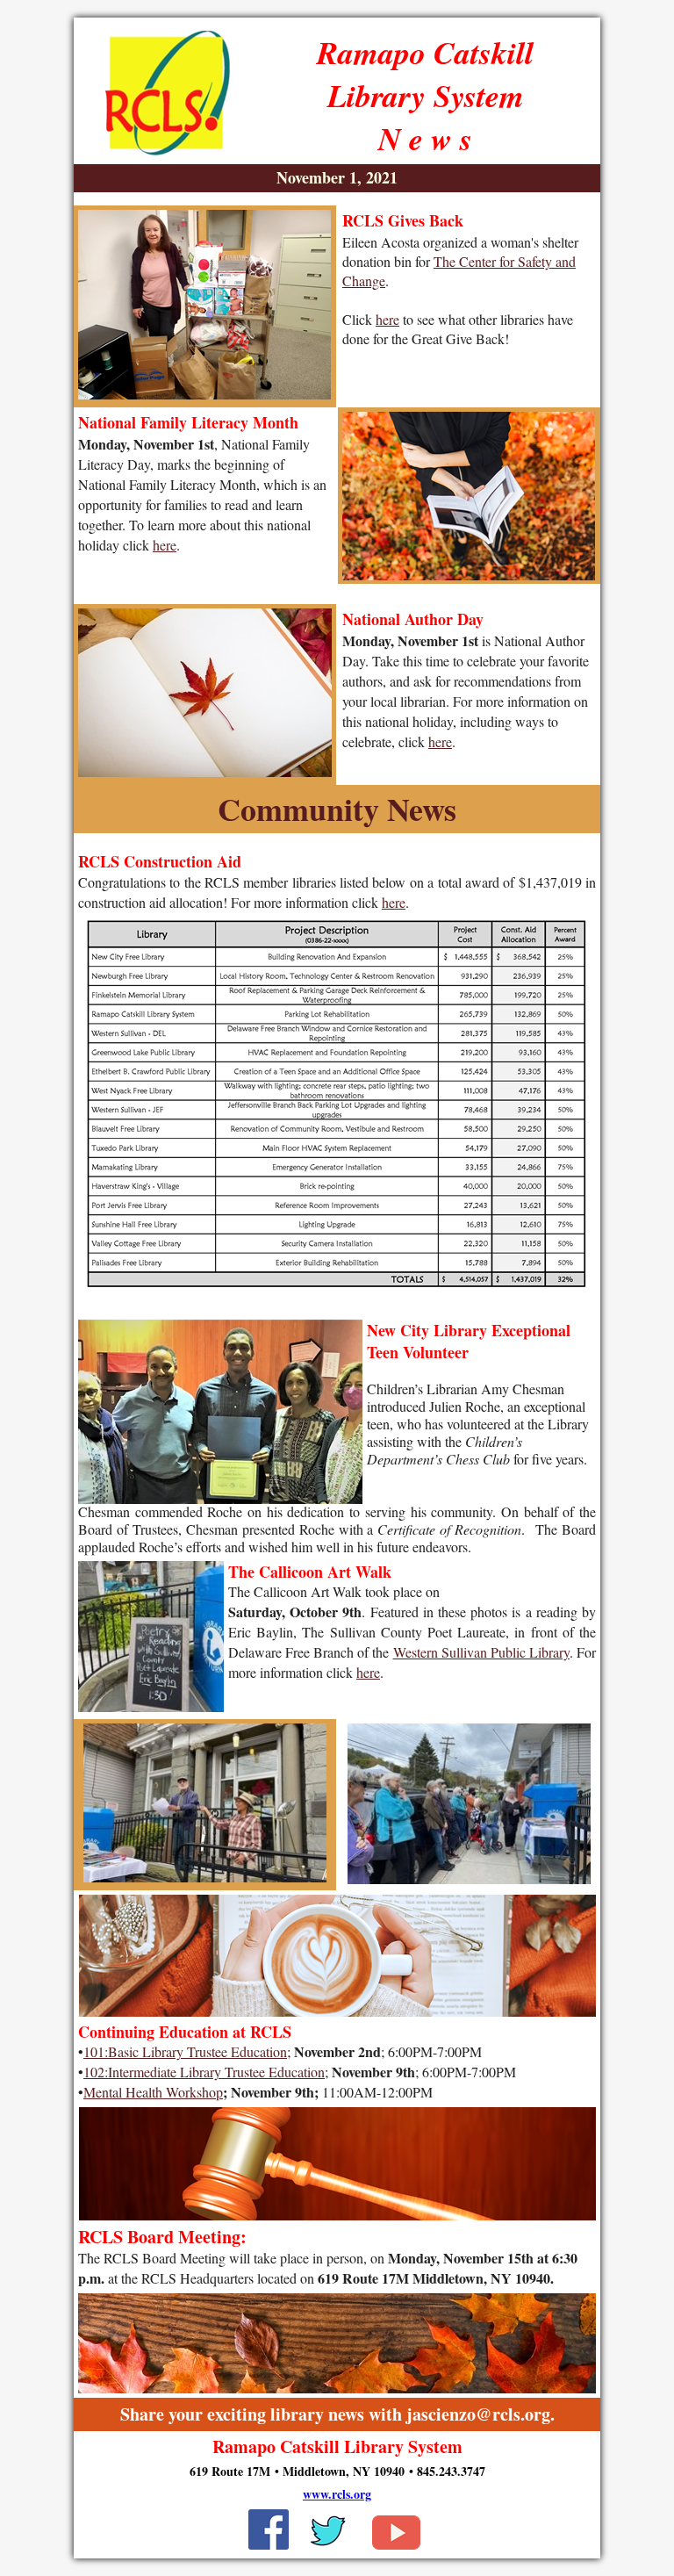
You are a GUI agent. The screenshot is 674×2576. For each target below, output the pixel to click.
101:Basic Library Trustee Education (185, 2051)
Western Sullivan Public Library (481, 1652)
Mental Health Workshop (153, 2092)
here (387, 319)
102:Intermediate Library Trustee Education (204, 2072)
